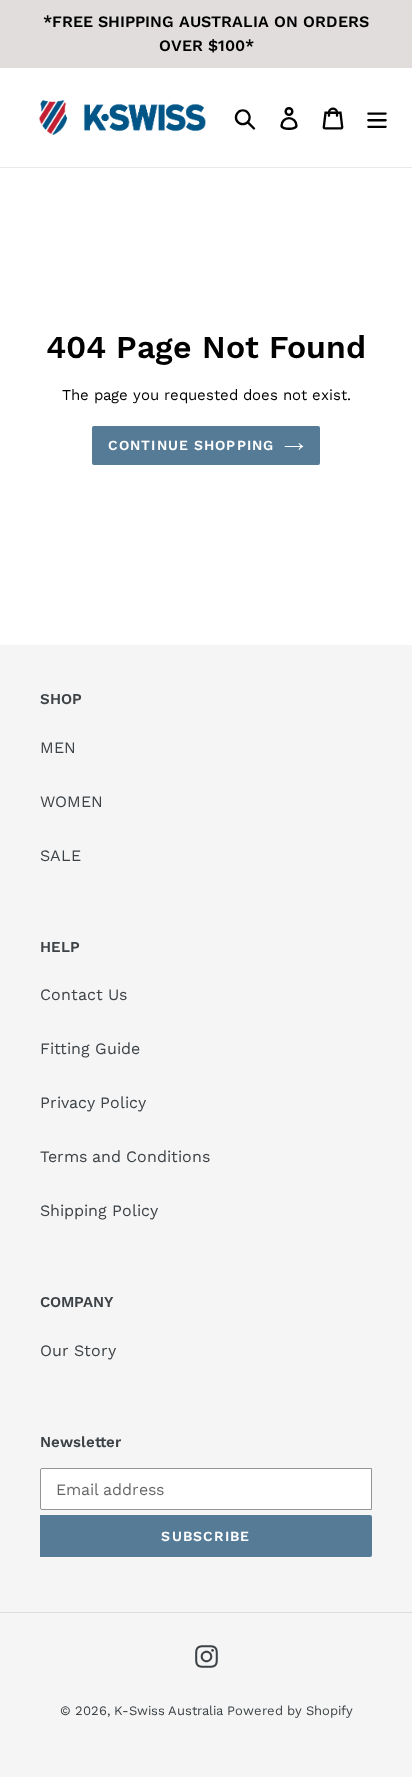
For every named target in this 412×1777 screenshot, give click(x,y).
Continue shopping (191, 445)
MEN (58, 747)
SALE (60, 855)
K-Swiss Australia (170, 1710)
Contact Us (83, 994)
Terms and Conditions (125, 1156)
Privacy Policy (93, 1102)
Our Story (78, 1350)
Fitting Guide (90, 1048)
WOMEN (71, 801)
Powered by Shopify (290, 1710)
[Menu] (377, 117)
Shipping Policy (99, 1210)
